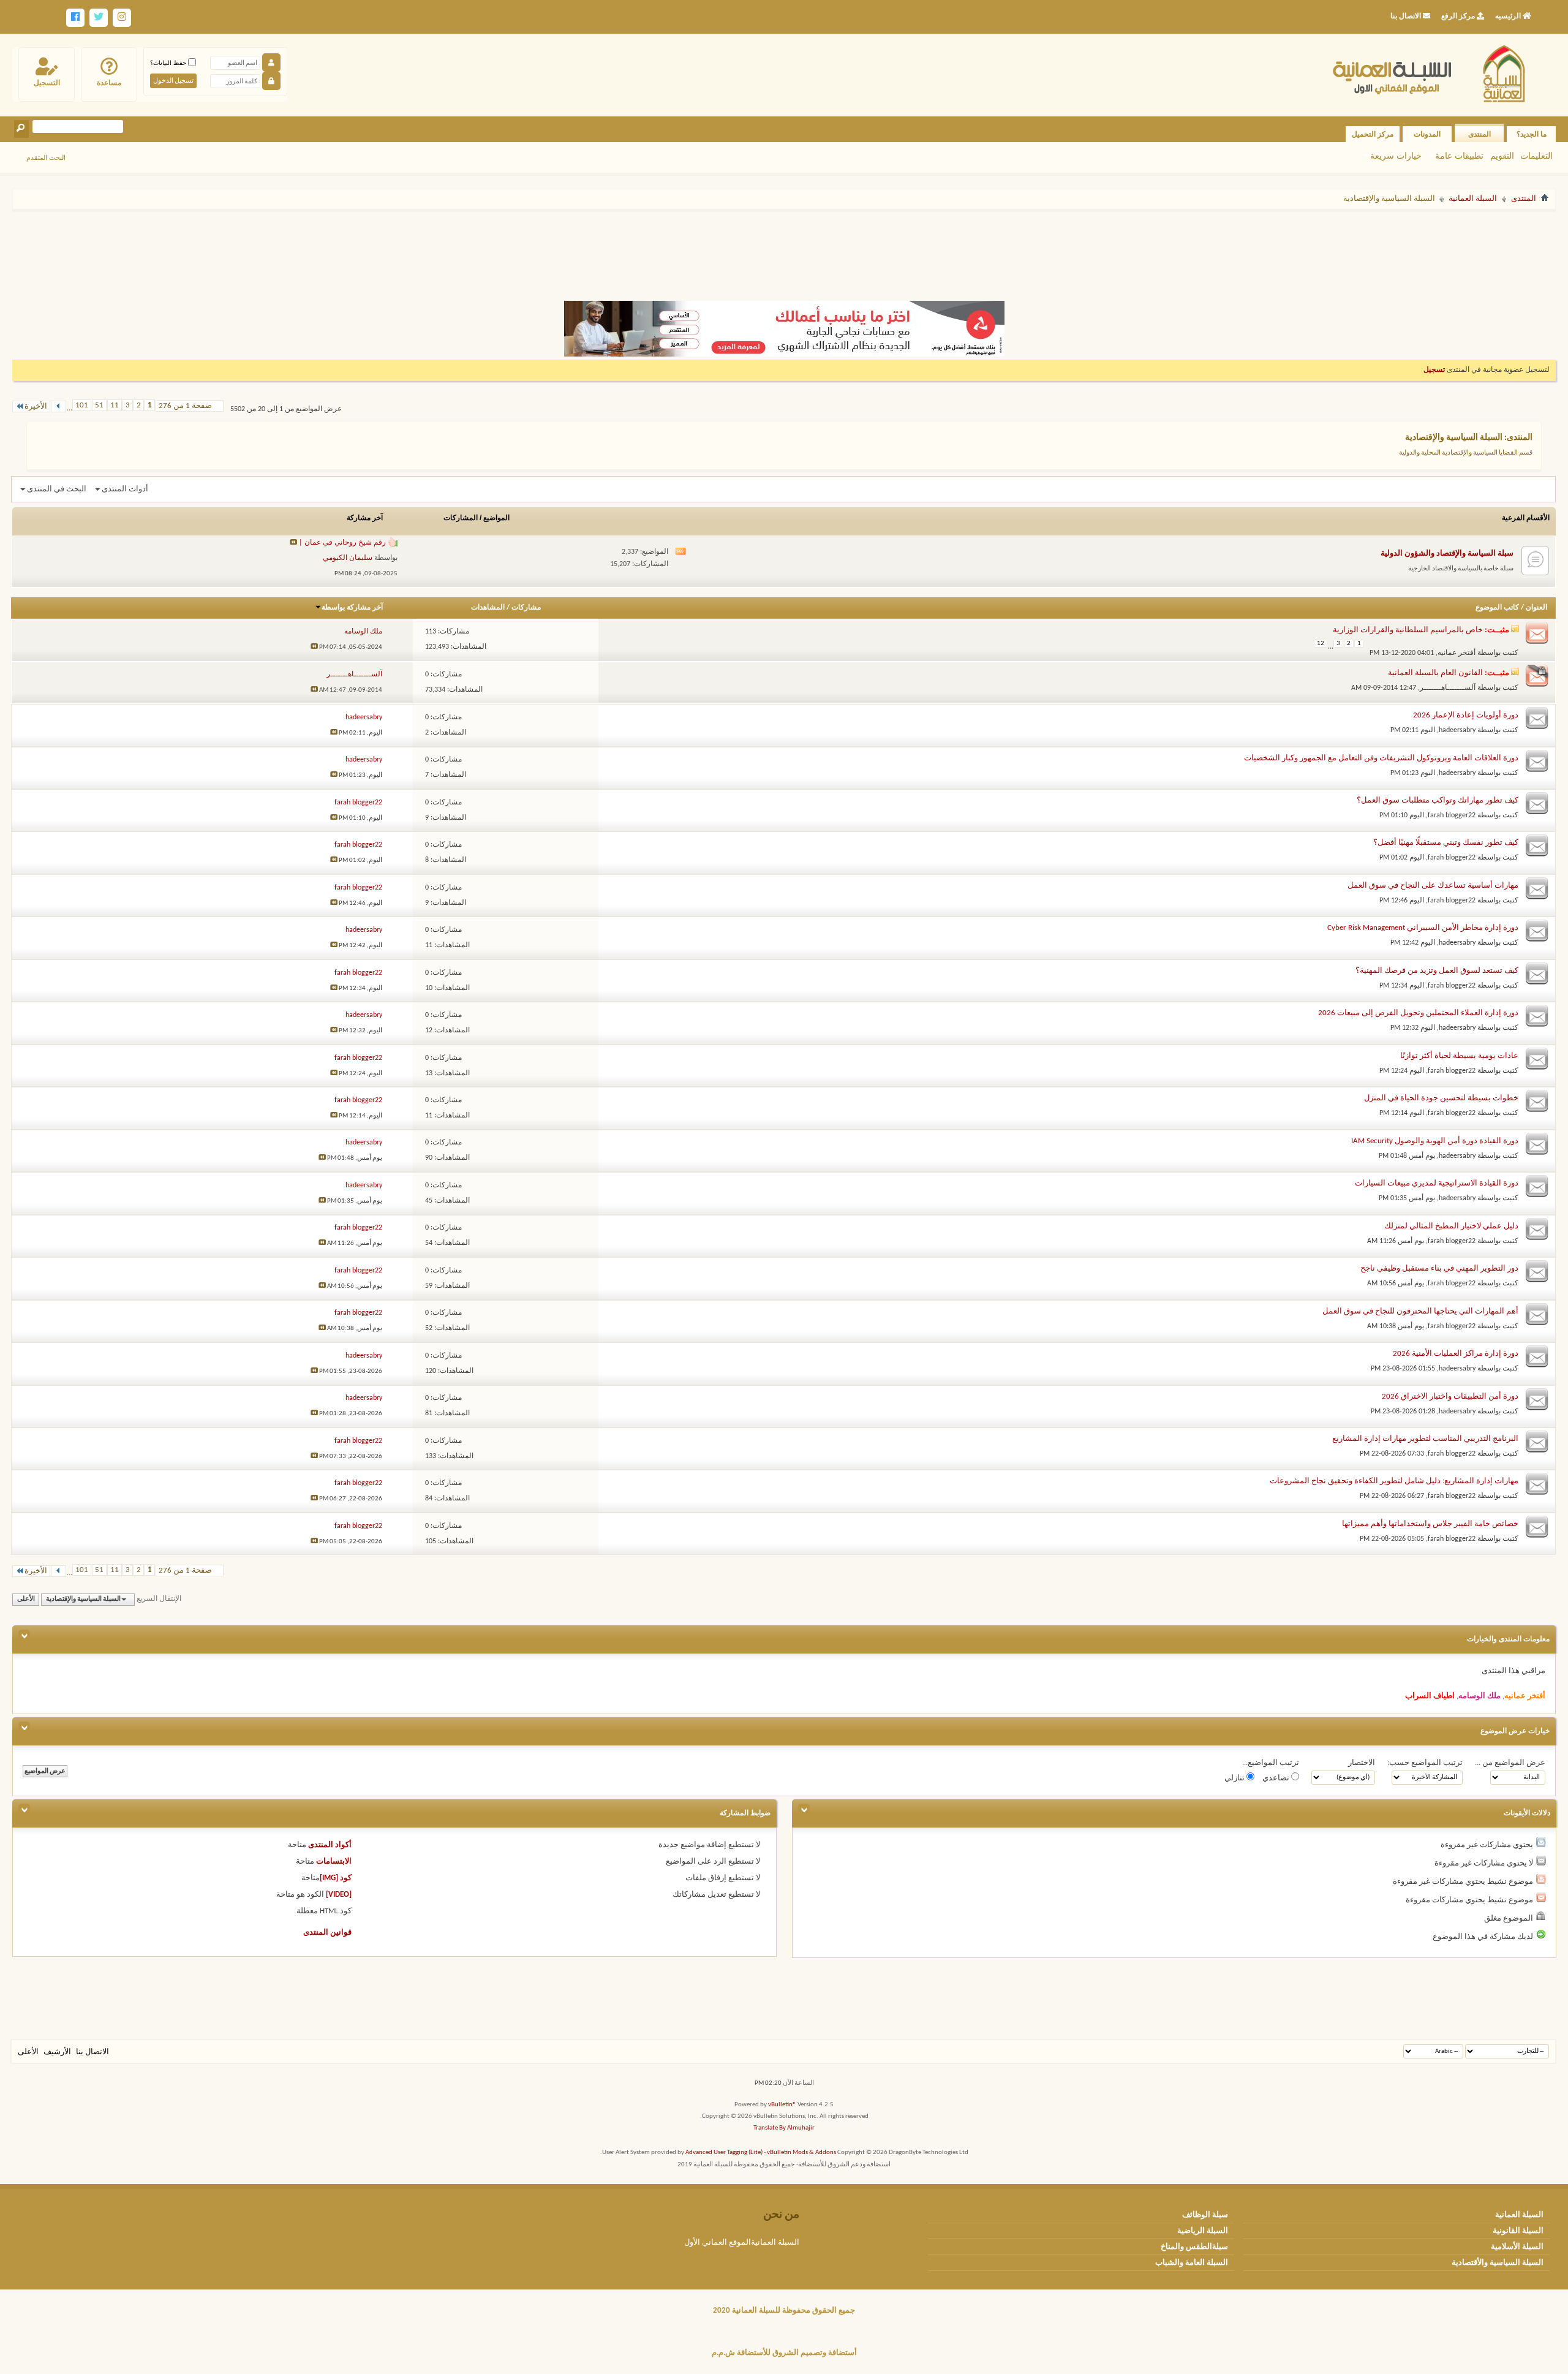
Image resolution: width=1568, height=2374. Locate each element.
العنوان (1536, 608)
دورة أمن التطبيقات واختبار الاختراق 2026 (1450, 1397)
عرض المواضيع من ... (1510, 1763)
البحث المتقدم (46, 157)
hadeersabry (1457, 730)
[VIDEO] (339, 1895)
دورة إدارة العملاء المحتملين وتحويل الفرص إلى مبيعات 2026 (1418, 1013)
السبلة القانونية (1518, 2231)
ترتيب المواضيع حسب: (1425, 1763)
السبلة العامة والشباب (1192, 2263)
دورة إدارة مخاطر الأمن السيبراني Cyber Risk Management (1423, 928)
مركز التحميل (1373, 134)
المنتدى (1479, 134)
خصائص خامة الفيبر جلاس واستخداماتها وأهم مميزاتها (1430, 1524)
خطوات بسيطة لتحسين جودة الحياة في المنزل (1441, 1098)
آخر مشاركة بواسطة (352, 608)
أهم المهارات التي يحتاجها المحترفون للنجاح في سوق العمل (1420, 1311)
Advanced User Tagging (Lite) (724, 2153)
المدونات (1427, 134)
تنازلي (1235, 1778)
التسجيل (47, 83)
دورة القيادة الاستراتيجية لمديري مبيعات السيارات (1437, 1183)
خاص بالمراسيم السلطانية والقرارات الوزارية (1408, 630)
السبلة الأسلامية (1517, 2247)
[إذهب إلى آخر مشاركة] (314, 647)
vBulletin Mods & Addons (801, 2153)
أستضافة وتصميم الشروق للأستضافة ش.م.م (784, 2353)
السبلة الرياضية (1203, 2231)
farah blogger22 (1452, 815)
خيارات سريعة (1396, 156)
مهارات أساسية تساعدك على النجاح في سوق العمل (1433, 886)
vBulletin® (782, 2105)
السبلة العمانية (1473, 199)
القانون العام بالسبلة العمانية (1435, 673)
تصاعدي (1277, 1778)
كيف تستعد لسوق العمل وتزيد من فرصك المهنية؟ (1437, 971)
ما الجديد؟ (1532, 134)
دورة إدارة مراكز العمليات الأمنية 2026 (1456, 1354)
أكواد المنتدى (330, 1845)
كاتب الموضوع (1497, 608)
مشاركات (526, 608)
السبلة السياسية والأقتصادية (1498, 2263)
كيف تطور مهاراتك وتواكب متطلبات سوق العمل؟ (1438, 800)
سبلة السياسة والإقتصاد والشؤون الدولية (1447, 554)
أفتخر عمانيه (1457, 653)
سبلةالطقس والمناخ (1194, 2247)
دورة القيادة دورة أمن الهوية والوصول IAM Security (1435, 1141)
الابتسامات (334, 1862)
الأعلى (26, 1599)
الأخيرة (36, 406)
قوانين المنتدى (327, 1933)
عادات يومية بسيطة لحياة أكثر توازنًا (1459, 1056)
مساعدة (109, 83)
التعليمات (1536, 156)
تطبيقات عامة (1459, 156)
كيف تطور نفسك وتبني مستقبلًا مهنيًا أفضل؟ (1446, 843)
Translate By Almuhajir (784, 2128)
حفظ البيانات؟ (169, 63)
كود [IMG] (336, 1878)
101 (82, 405)
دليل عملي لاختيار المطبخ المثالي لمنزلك (1451, 1226)
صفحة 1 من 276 (185, 406)
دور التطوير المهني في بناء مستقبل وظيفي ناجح (1439, 1268)
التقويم (1502, 156)
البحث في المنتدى (57, 489)
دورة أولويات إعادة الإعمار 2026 (1466, 715)
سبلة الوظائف (1205, 2215)
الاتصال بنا (92, 2052)
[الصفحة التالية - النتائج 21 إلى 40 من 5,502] (58, 406)
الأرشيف (57, 2052)
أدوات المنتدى (125, 489)
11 (115, 405)
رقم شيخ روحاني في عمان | (342, 543)
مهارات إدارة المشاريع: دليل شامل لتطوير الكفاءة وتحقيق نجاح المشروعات (1394, 1481)
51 (99, 405)
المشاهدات (488, 608)
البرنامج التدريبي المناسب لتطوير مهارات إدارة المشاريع (1425, 1439)
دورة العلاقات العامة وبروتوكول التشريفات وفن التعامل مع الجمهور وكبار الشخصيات (1381, 758)
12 (1321, 644)
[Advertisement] (784, 250)
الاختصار (1362, 1763)
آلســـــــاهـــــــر (1448, 688)
